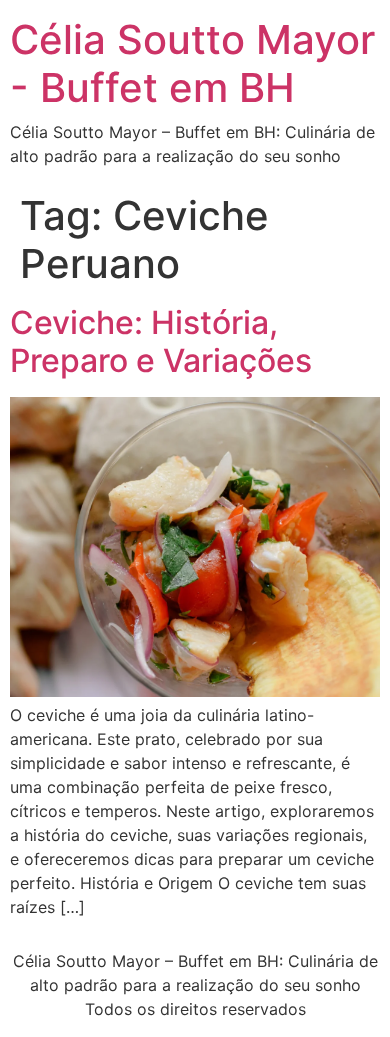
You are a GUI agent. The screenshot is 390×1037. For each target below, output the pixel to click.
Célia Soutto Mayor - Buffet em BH (192, 63)
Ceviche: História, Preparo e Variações (161, 341)
